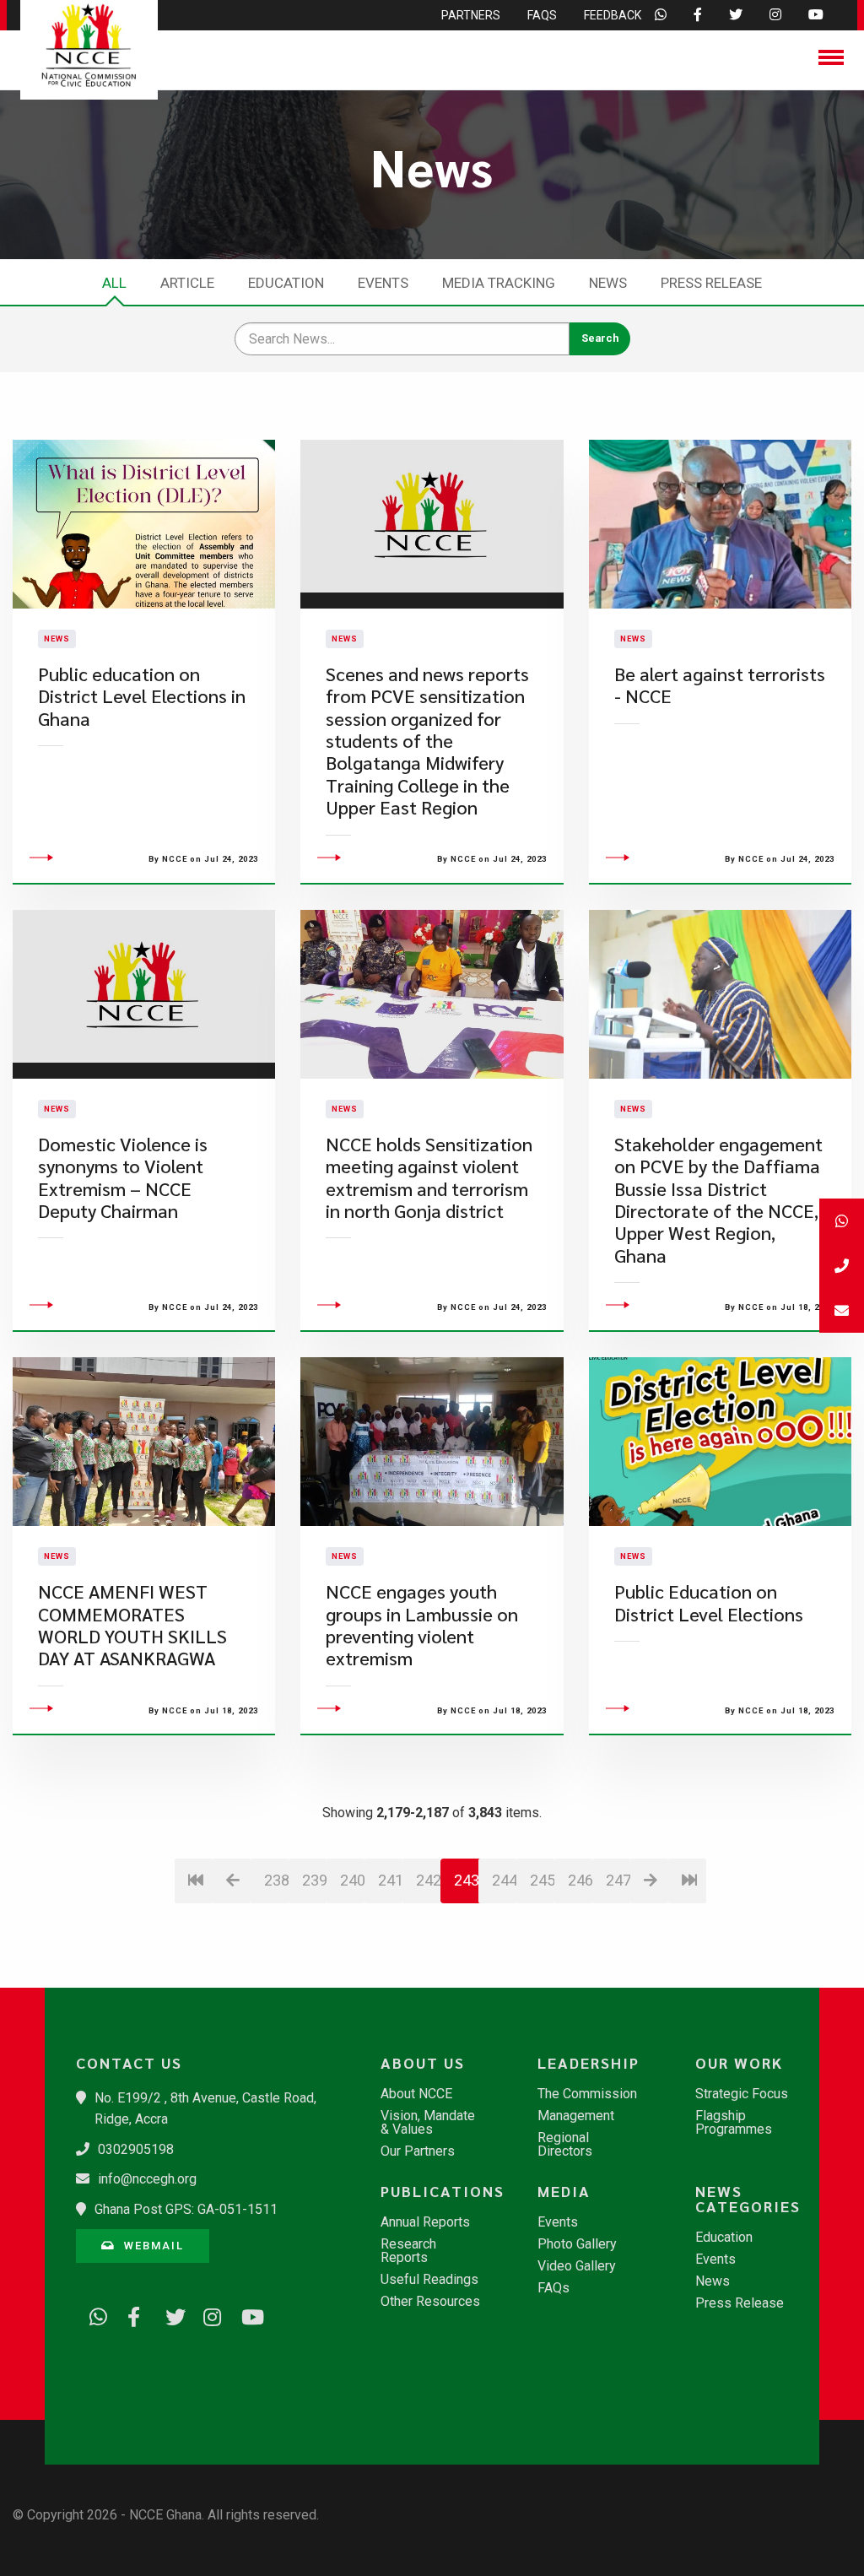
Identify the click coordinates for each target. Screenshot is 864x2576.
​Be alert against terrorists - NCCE (720, 685)
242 (428, 1880)
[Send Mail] (842, 1310)
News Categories (748, 2199)
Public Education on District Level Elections (709, 1602)
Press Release (711, 283)
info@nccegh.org (147, 2179)
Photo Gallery (577, 2244)
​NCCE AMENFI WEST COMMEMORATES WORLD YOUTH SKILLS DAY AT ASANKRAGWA (132, 1625)
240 (352, 1880)
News (608, 283)
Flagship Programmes (734, 2123)
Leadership (589, 2063)
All (114, 283)
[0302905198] (842, 1266)
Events (383, 283)
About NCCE (416, 2094)
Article (187, 283)
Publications (440, 2191)
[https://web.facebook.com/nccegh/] (131, 2314)
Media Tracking (499, 283)
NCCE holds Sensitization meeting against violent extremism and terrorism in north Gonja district (429, 1177)
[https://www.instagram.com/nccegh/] (207, 2314)
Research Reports (408, 2251)
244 (504, 1880)
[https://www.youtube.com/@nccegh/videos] (245, 2314)
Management (576, 2116)
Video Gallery (577, 2266)
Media (564, 2191)
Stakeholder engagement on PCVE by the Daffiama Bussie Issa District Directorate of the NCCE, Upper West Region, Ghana (718, 1200)
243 (467, 1880)
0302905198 (136, 2149)
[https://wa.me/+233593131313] (93, 2314)
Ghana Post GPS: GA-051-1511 (186, 2209)
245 (542, 1880)
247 (618, 1880)
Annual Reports (425, 2222)
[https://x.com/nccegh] (169, 2314)
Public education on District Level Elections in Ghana (142, 696)
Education (286, 283)
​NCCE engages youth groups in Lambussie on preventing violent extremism (422, 1625)
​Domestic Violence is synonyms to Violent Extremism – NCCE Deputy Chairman (123, 1177)
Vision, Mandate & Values (428, 2123)
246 (580, 1880)
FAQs (553, 2288)
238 (276, 1880)
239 (314, 1880)
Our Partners (418, 2151)
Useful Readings (429, 2280)
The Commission (587, 2094)
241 (390, 1880)
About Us (423, 2063)
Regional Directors (565, 2145)
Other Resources (430, 2302)
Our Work (739, 2063)
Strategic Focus (742, 2094)
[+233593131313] (842, 1221)
